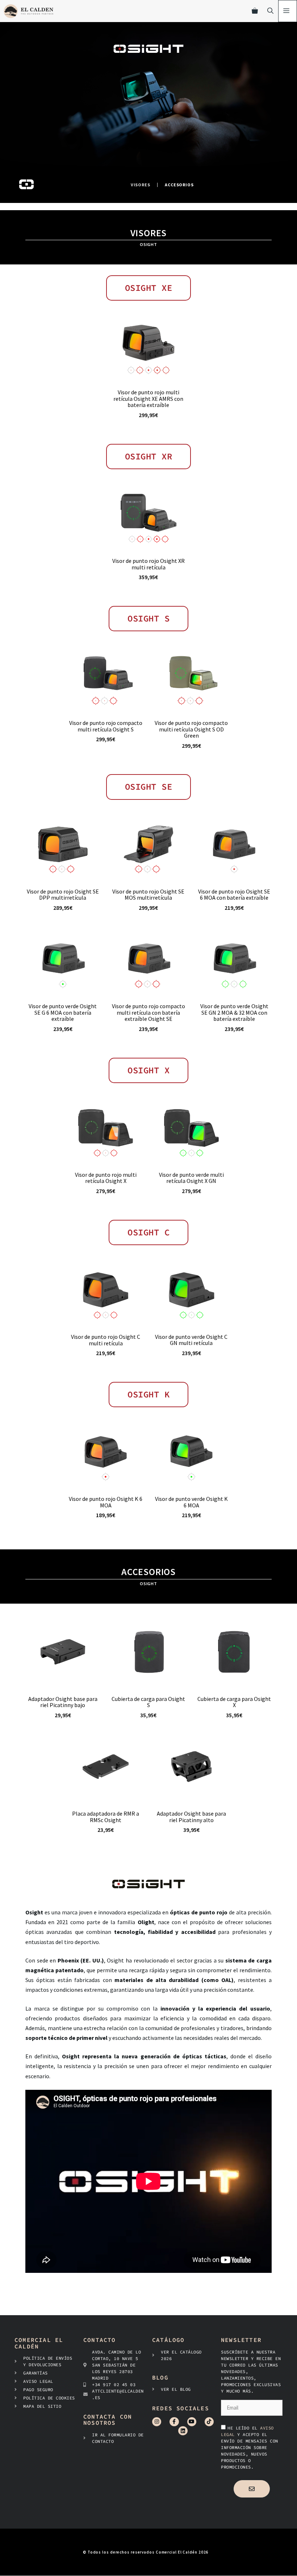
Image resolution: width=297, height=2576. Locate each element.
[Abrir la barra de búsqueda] (270, 11)
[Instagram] (157, 2422)
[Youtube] (192, 2422)
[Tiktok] (209, 2422)
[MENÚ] (288, 11)
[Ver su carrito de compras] (255, 11)
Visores (141, 185)
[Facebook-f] (174, 2422)
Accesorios (179, 185)
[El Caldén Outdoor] (28, 11)
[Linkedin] (183, 2431)
